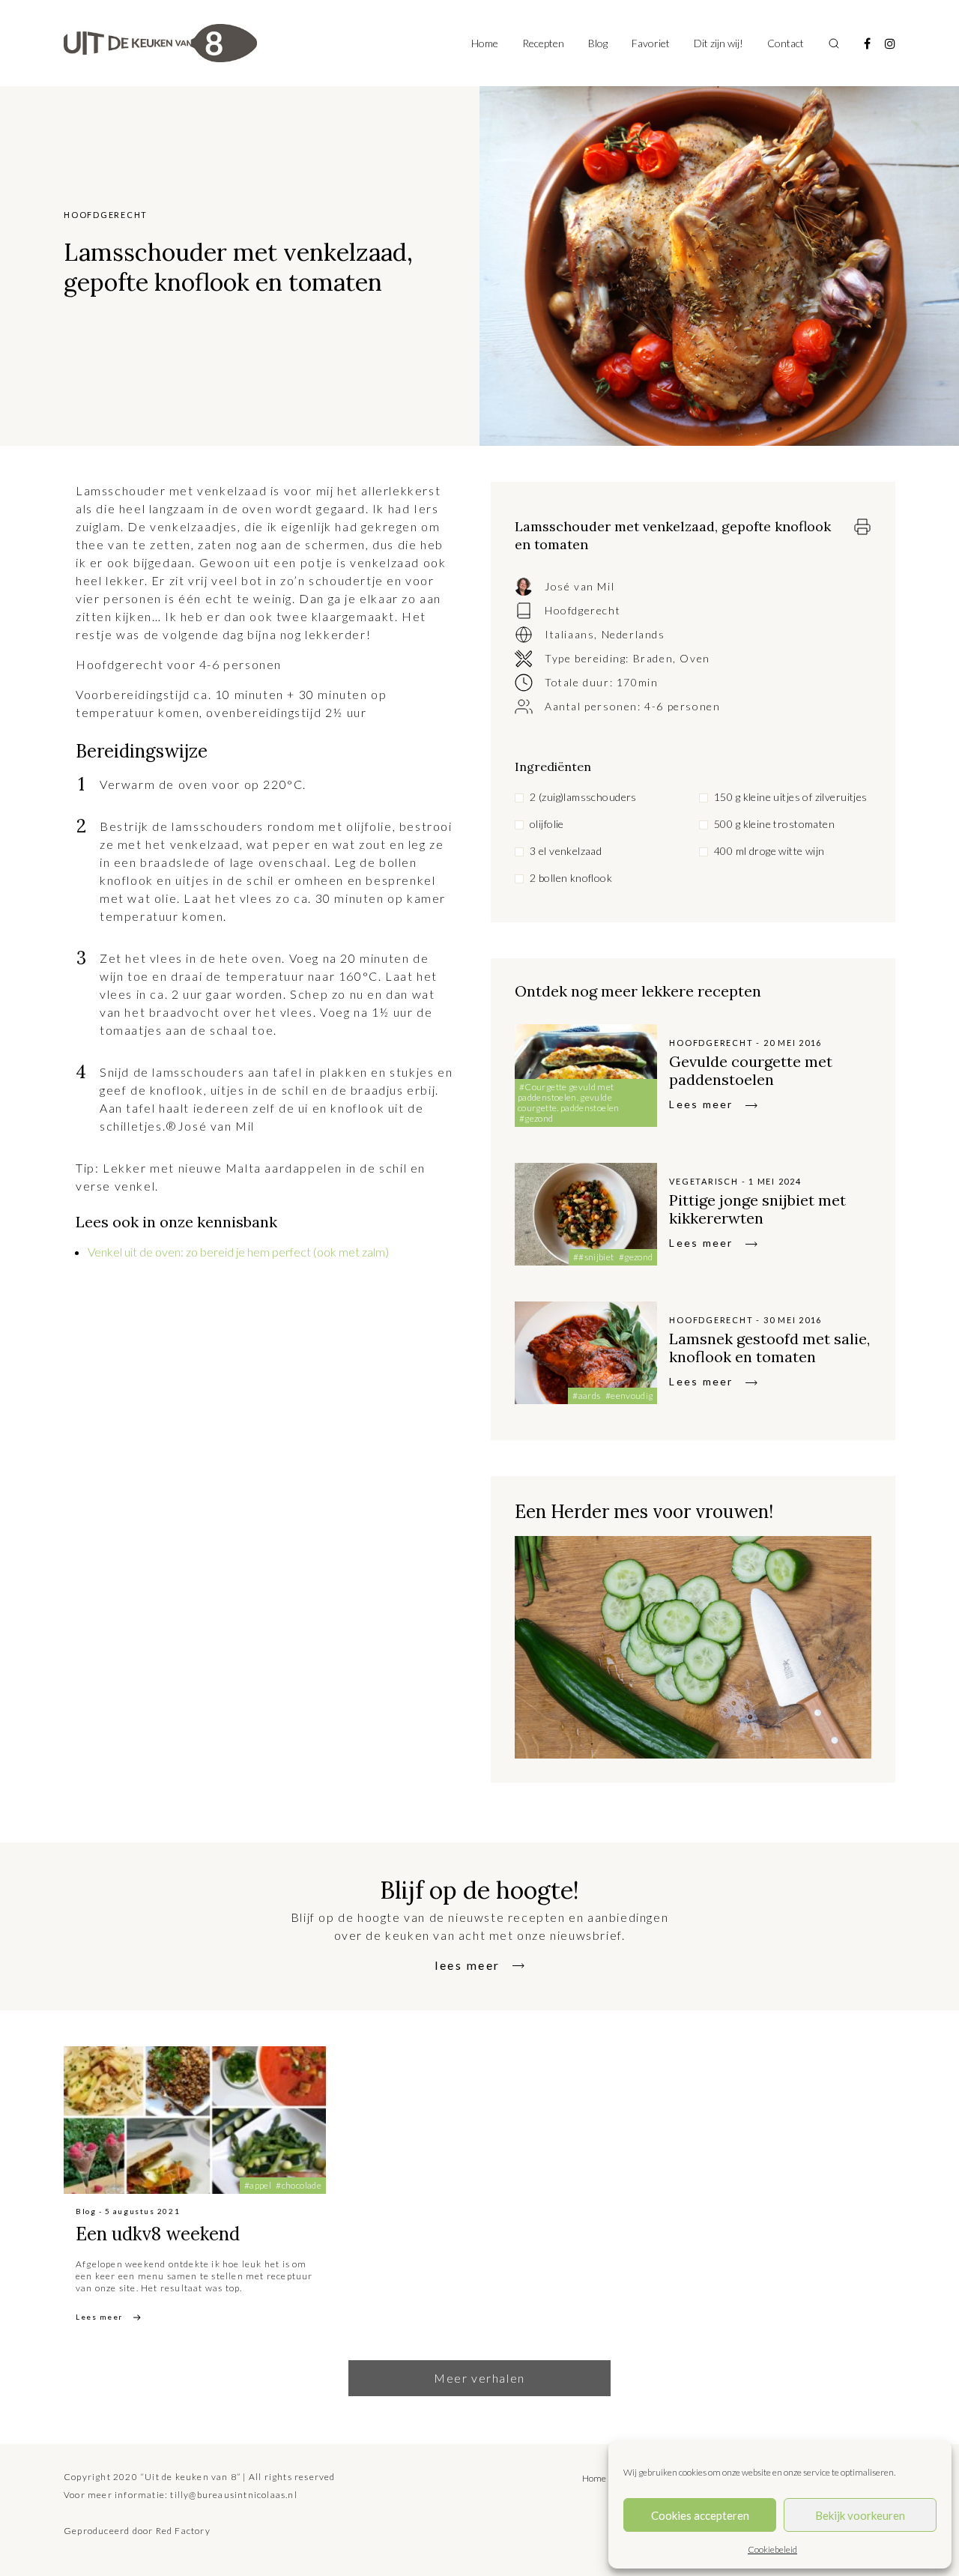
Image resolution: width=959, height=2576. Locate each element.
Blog (598, 43)
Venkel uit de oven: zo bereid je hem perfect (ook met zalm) (238, 1252)
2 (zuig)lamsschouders (583, 797)
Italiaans (569, 634)
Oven (695, 658)
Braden (653, 658)
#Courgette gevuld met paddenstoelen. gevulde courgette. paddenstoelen (569, 1097)
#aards (586, 1396)
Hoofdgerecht (583, 610)
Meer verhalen (479, 2378)
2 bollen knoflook (571, 878)
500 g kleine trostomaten (774, 824)
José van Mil (580, 586)
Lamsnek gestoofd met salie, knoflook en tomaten (769, 1348)
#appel (258, 2185)
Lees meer (701, 1104)
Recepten (543, 43)
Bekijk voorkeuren (860, 2515)
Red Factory (183, 2531)
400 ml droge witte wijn (769, 851)
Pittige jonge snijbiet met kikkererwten (757, 1209)
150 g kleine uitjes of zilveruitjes (791, 797)
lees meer (468, 1965)
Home (485, 43)
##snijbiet (594, 1257)
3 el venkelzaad (566, 851)
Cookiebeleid (772, 2549)
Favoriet (651, 43)
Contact (786, 43)
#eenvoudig (629, 1396)
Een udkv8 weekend (158, 2234)
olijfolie (547, 824)
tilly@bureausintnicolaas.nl (233, 2495)
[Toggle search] (834, 43)
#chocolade (299, 2185)
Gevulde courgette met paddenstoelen (751, 1070)
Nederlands (633, 634)
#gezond (536, 1118)
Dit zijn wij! (719, 43)
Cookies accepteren (700, 2515)
